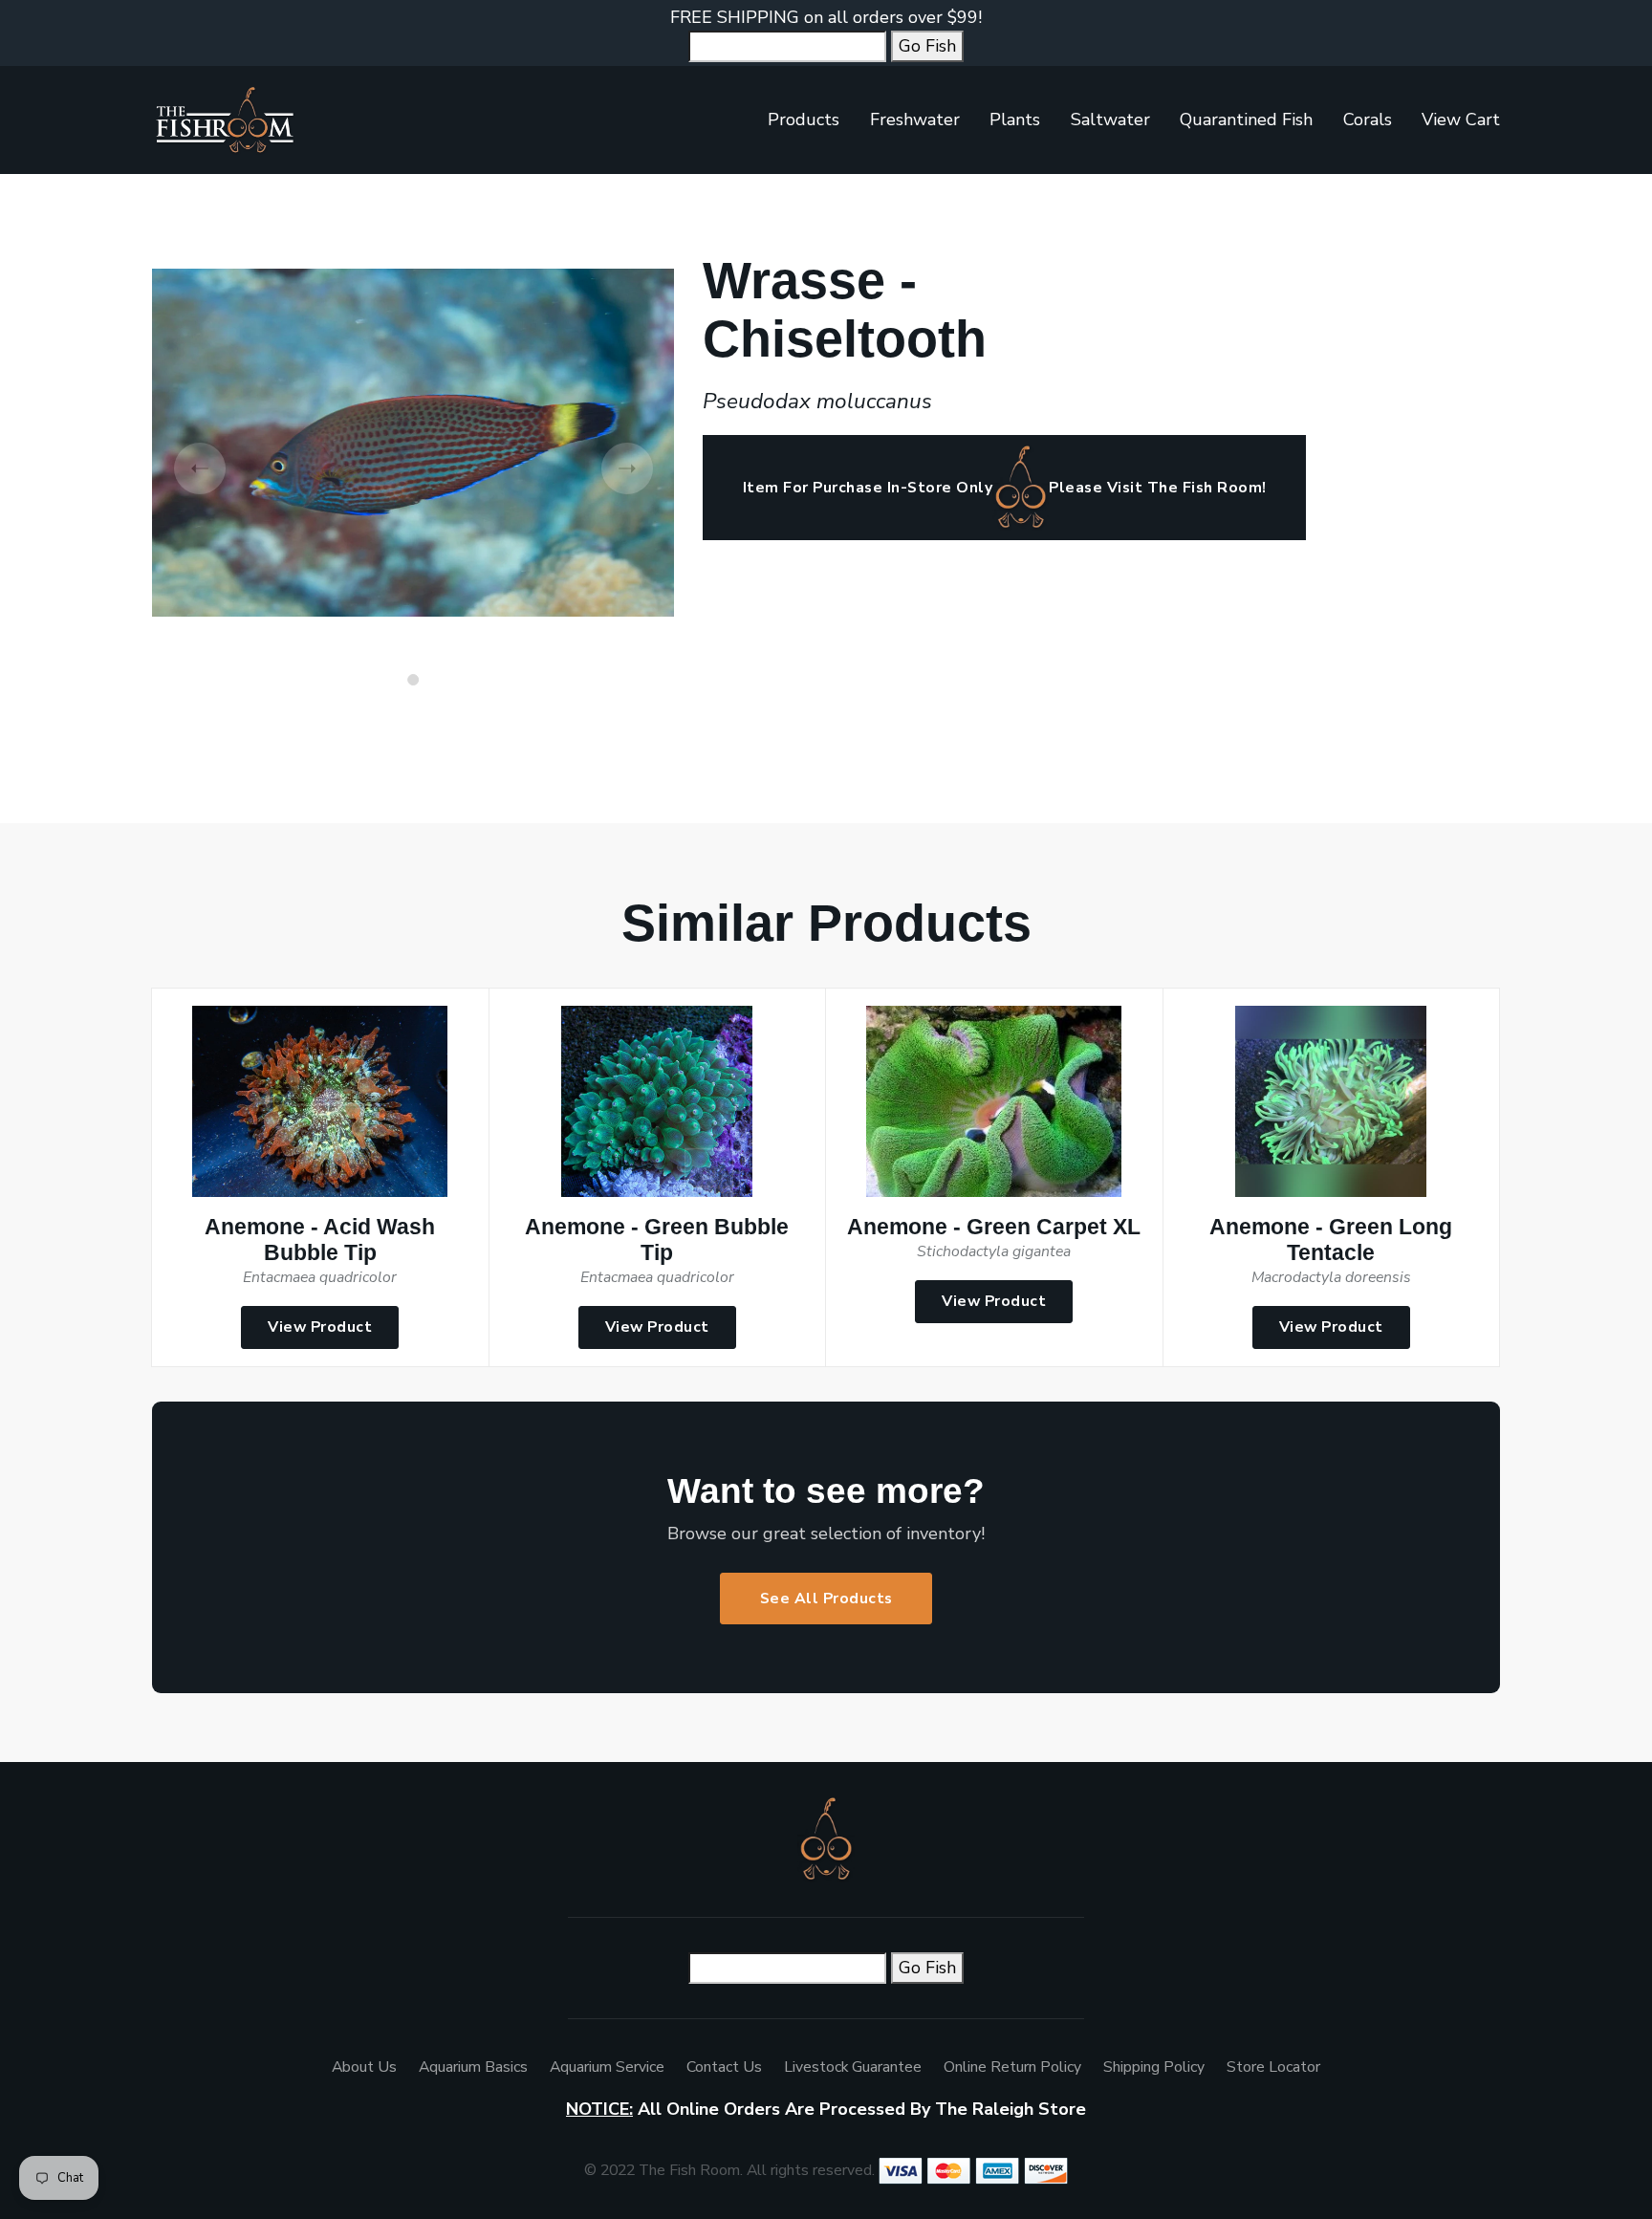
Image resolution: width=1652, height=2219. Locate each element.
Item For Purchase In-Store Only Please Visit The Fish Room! (1005, 488)
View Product (320, 1327)
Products (804, 120)
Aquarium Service (607, 2067)
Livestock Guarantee (853, 2067)
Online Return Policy (1012, 2067)
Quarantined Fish (1246, 120)
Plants (1015, 120)
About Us (364, 2067)
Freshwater (915, 120)
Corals (1368, 120)
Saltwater (1110, 120)
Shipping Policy (1154, 2067)
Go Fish (927, 46)
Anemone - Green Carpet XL (994, 1227)
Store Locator (1273, 2067)
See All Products (826, 1599)
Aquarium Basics (473, 2067)
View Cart (1461, 120)
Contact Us (724, 2067)
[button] (413, 680)
